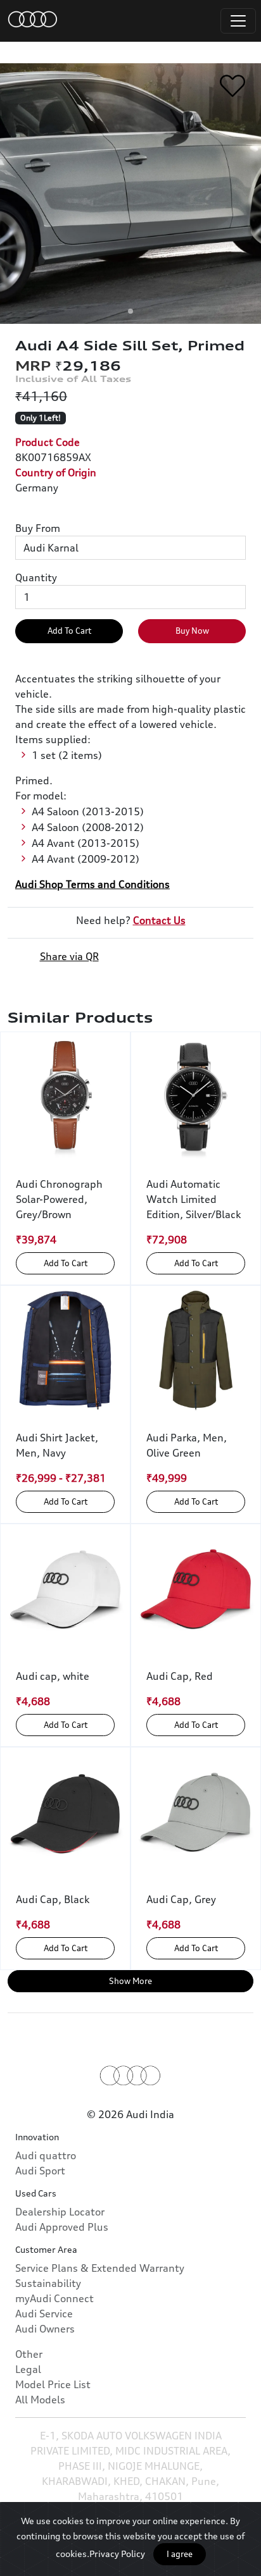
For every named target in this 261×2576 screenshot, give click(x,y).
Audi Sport (40, 2171)
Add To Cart (69, 631)
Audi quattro (46, 2155)
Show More (130, 1981)
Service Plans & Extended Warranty (100, 2268)
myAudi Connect (54, 2298)
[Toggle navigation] (238, 21)
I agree (180, 2554)
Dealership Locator (60, 2212)
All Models (40, 2400)
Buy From (38, 528)
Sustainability (48, 2283)
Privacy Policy (117, 2554)
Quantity (36, 577)
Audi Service (44, 2314)
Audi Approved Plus (62, 2227)
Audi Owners (45, 2329)
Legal (28, 2369)
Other (29, 2354)
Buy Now (192, 631)
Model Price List (53, 2384)
